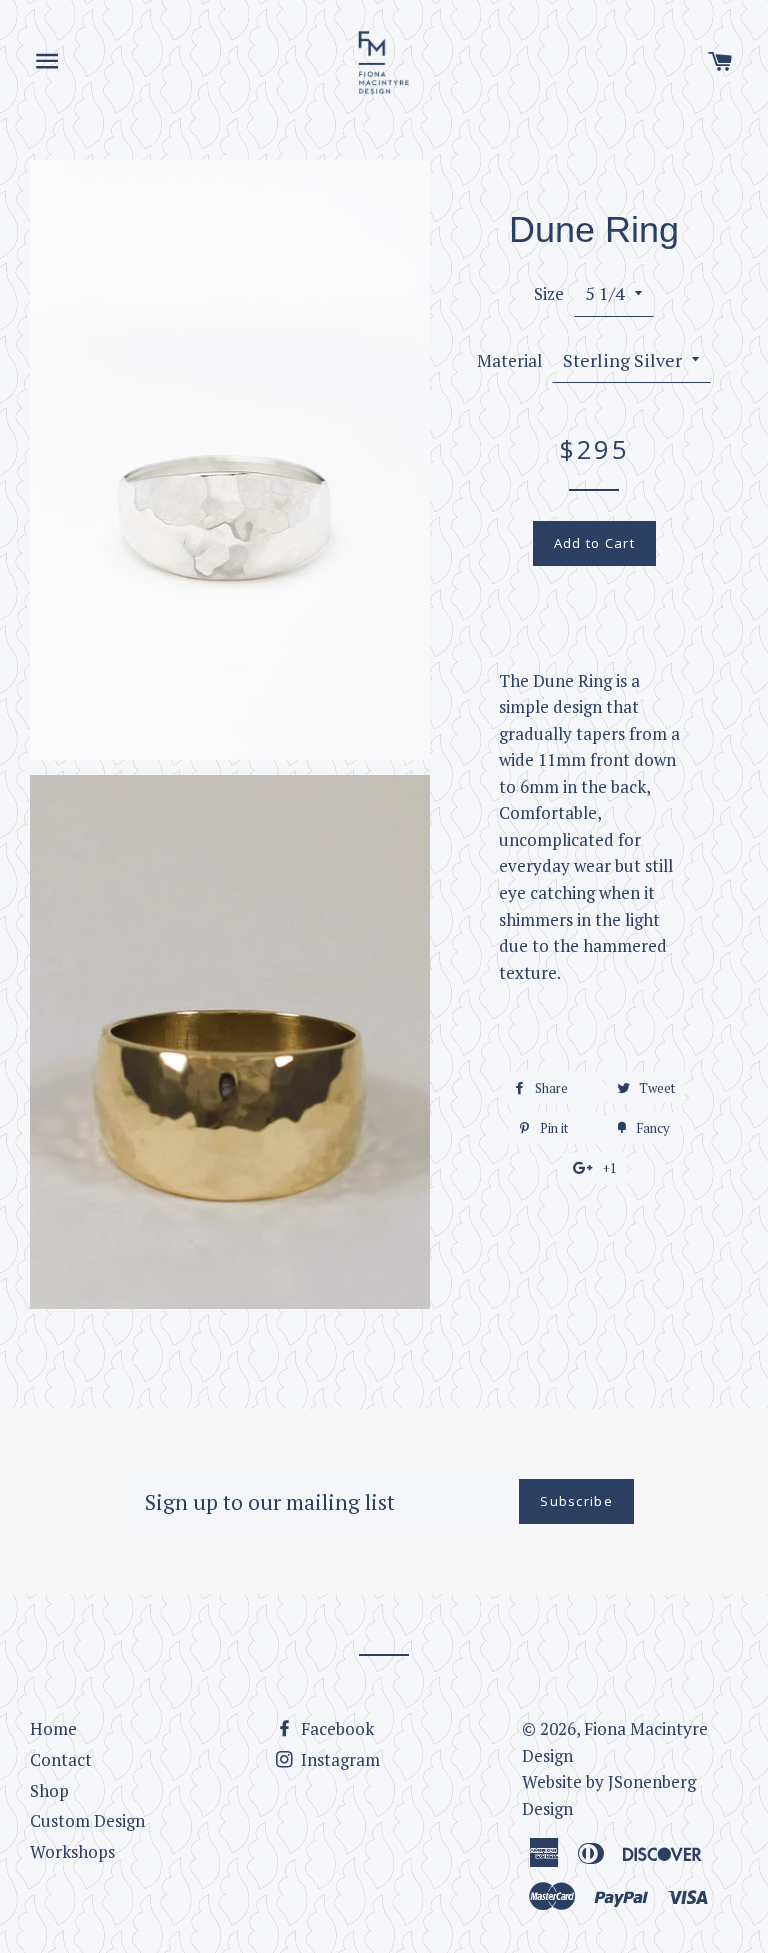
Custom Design (87, 1820)
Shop (49, 1790)
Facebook (335, 1728)
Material (509, 360)
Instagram (338, 1759)
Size (549, 293)
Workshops (72, 1851)
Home (53, 1728)
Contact (61, 1759)
